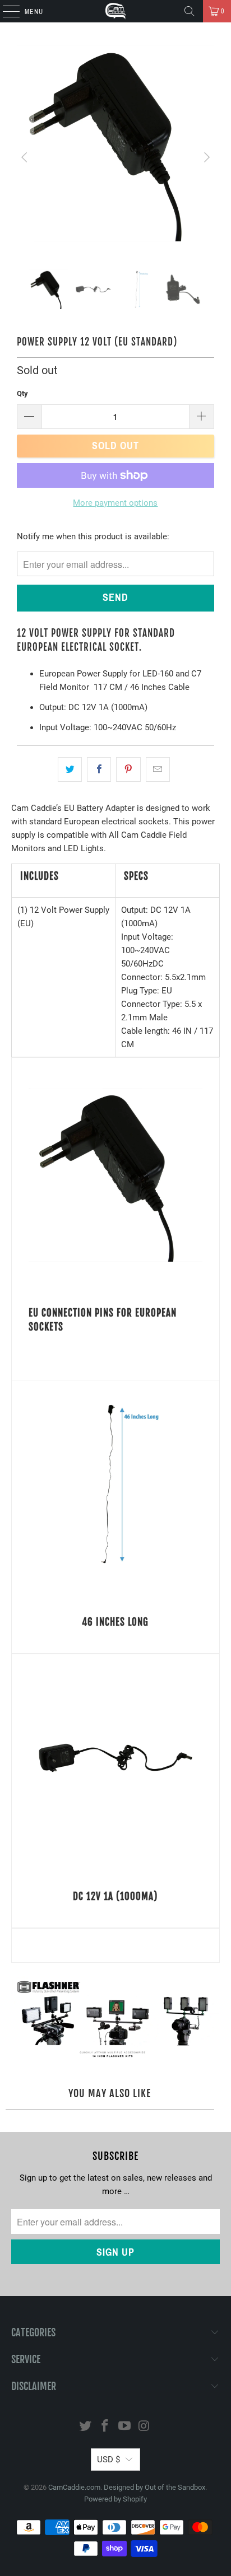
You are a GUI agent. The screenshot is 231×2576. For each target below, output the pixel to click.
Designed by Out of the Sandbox (154, 2487)
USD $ (108, 2460)
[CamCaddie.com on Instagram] (144, 2427)
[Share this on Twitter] (70, 769)
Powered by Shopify (115, 2499)
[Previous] (25, 157)
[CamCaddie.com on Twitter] (86, 2427)
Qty (22, 393)
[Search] (190, 11)
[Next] (206, 157)
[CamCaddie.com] (115, 11)
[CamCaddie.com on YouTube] (124, 2427)
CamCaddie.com (74, 2487)
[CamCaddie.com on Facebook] (105, 2427)
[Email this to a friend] (158, 769)
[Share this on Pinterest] (128, 769)
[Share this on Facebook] (99, 769)
